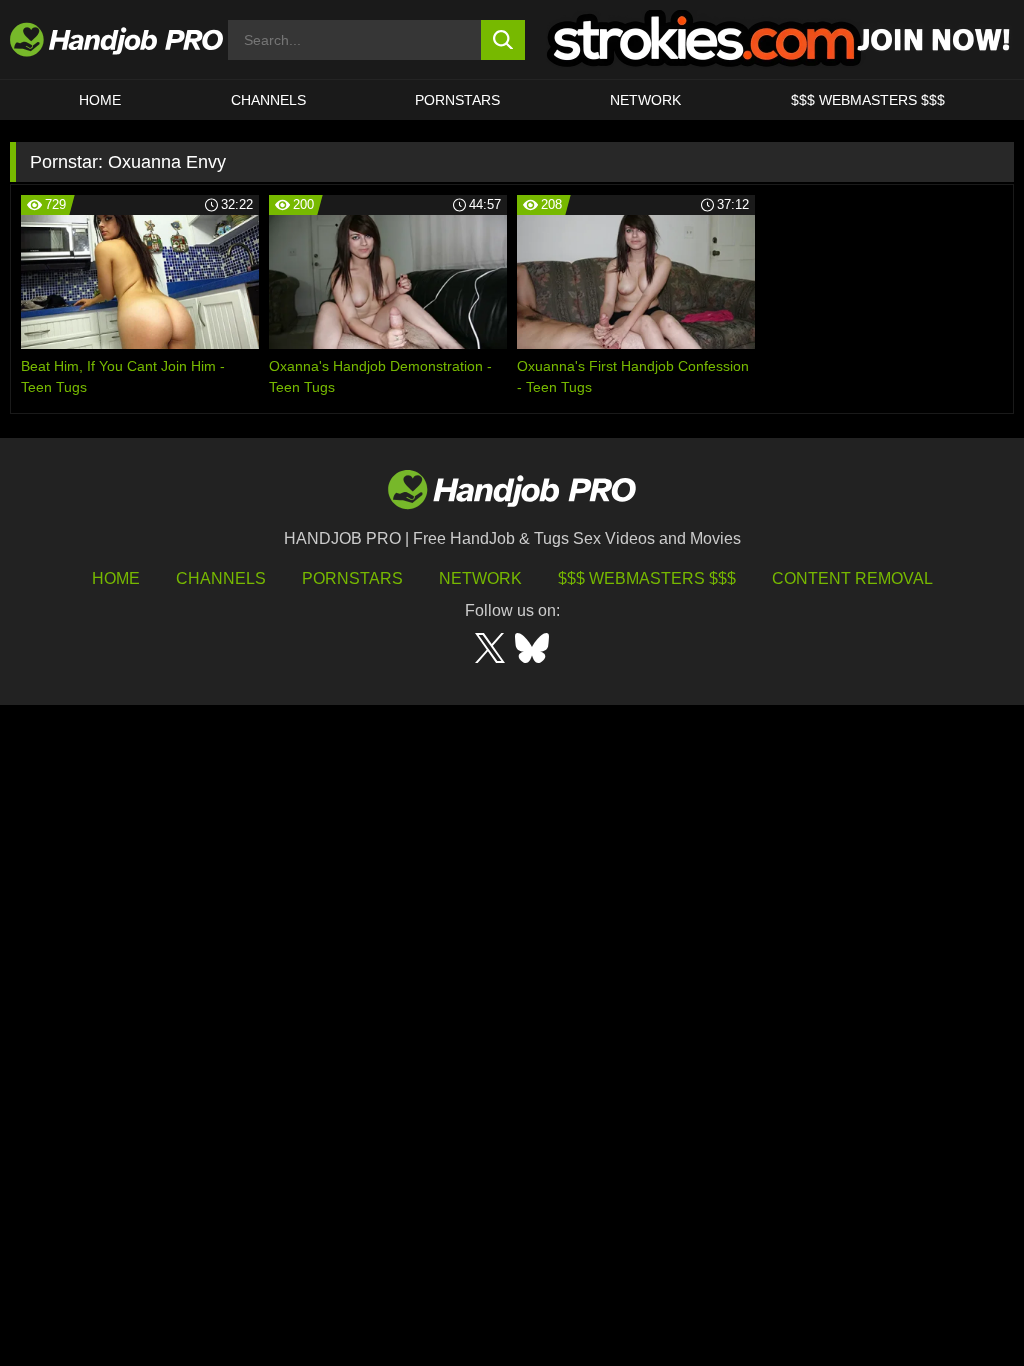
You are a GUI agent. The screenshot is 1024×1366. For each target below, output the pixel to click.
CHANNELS (268, 100)
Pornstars (457, 100)
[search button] (503, 40)
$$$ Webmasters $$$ (647, 578)
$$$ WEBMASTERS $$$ (868, 100)
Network (645, 100)
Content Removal (852, 578)
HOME (100, 100)
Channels (221, 578)
